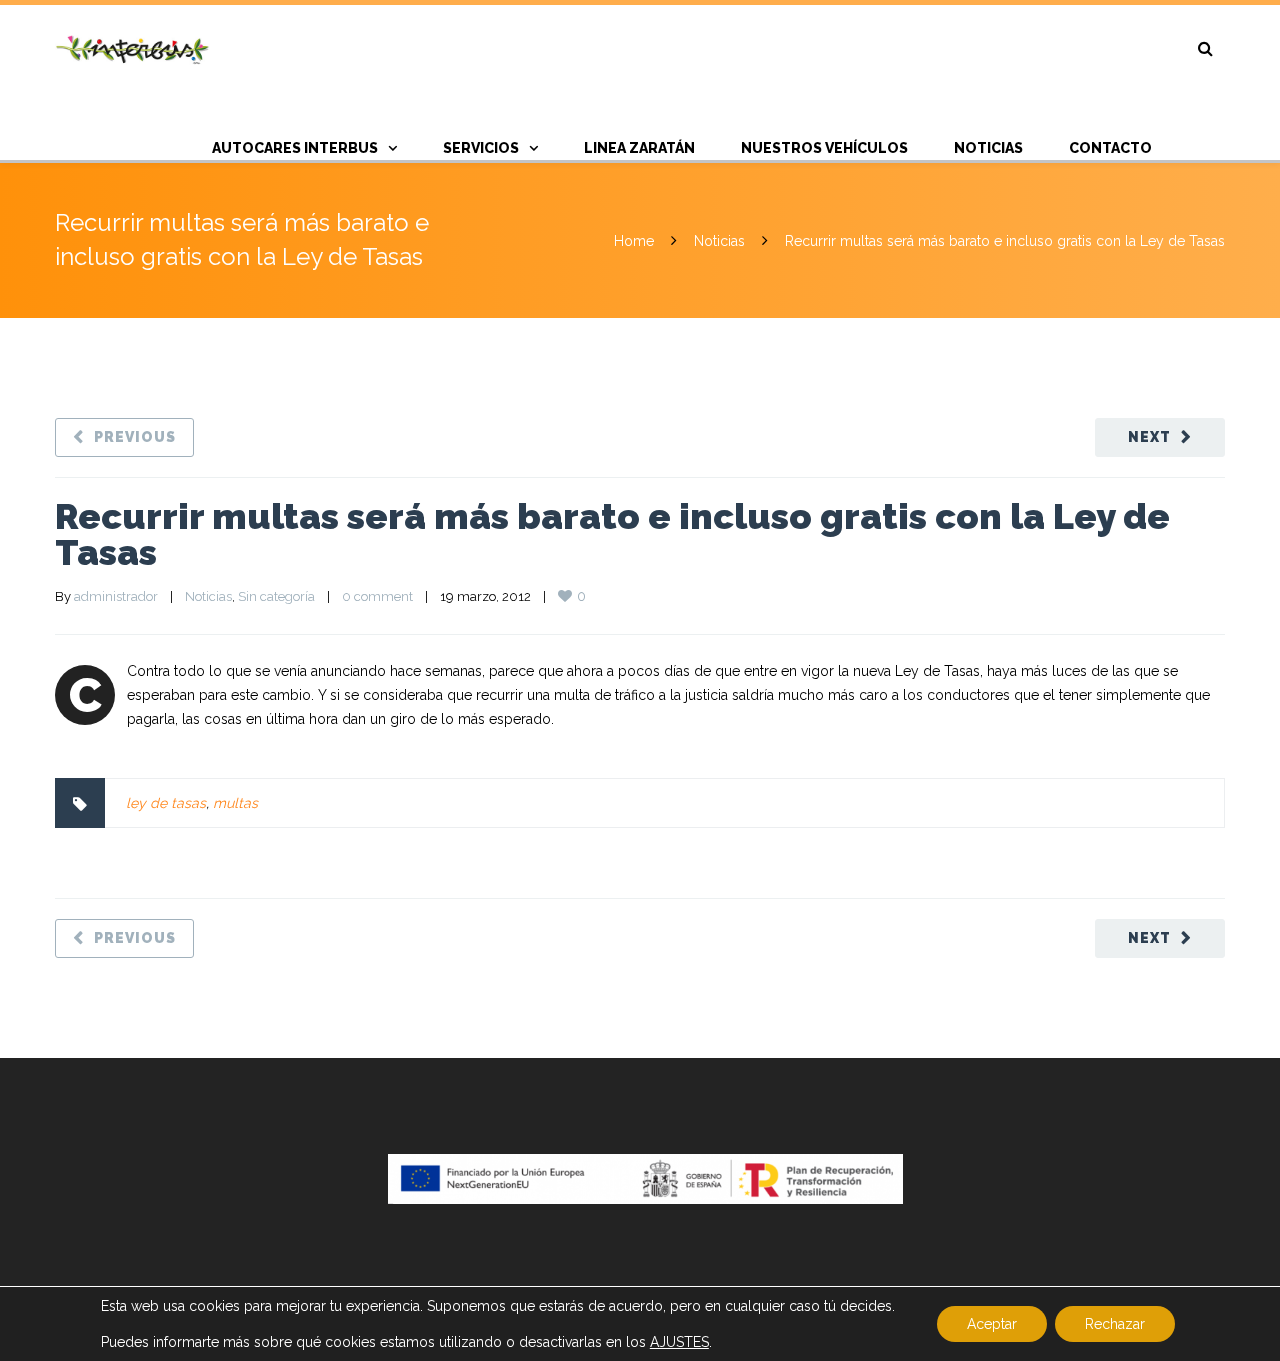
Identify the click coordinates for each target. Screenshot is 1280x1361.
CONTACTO (1110, 148)
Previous (135, 437)
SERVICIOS (481, 148)
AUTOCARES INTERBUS (295, 148)
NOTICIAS (988, 148)
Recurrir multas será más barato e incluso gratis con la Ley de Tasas (612, 534)
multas (235, 803)
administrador (116, 596)
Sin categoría (276, 596)
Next (1149, 437)
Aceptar (992, 1324)
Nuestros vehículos (824, 148)
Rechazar (1115, 1324)
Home (634, 241)
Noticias (719, 241)
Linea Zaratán (639, 148)
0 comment (377, 596)
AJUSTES (679, 1342)
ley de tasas (166, 803)
